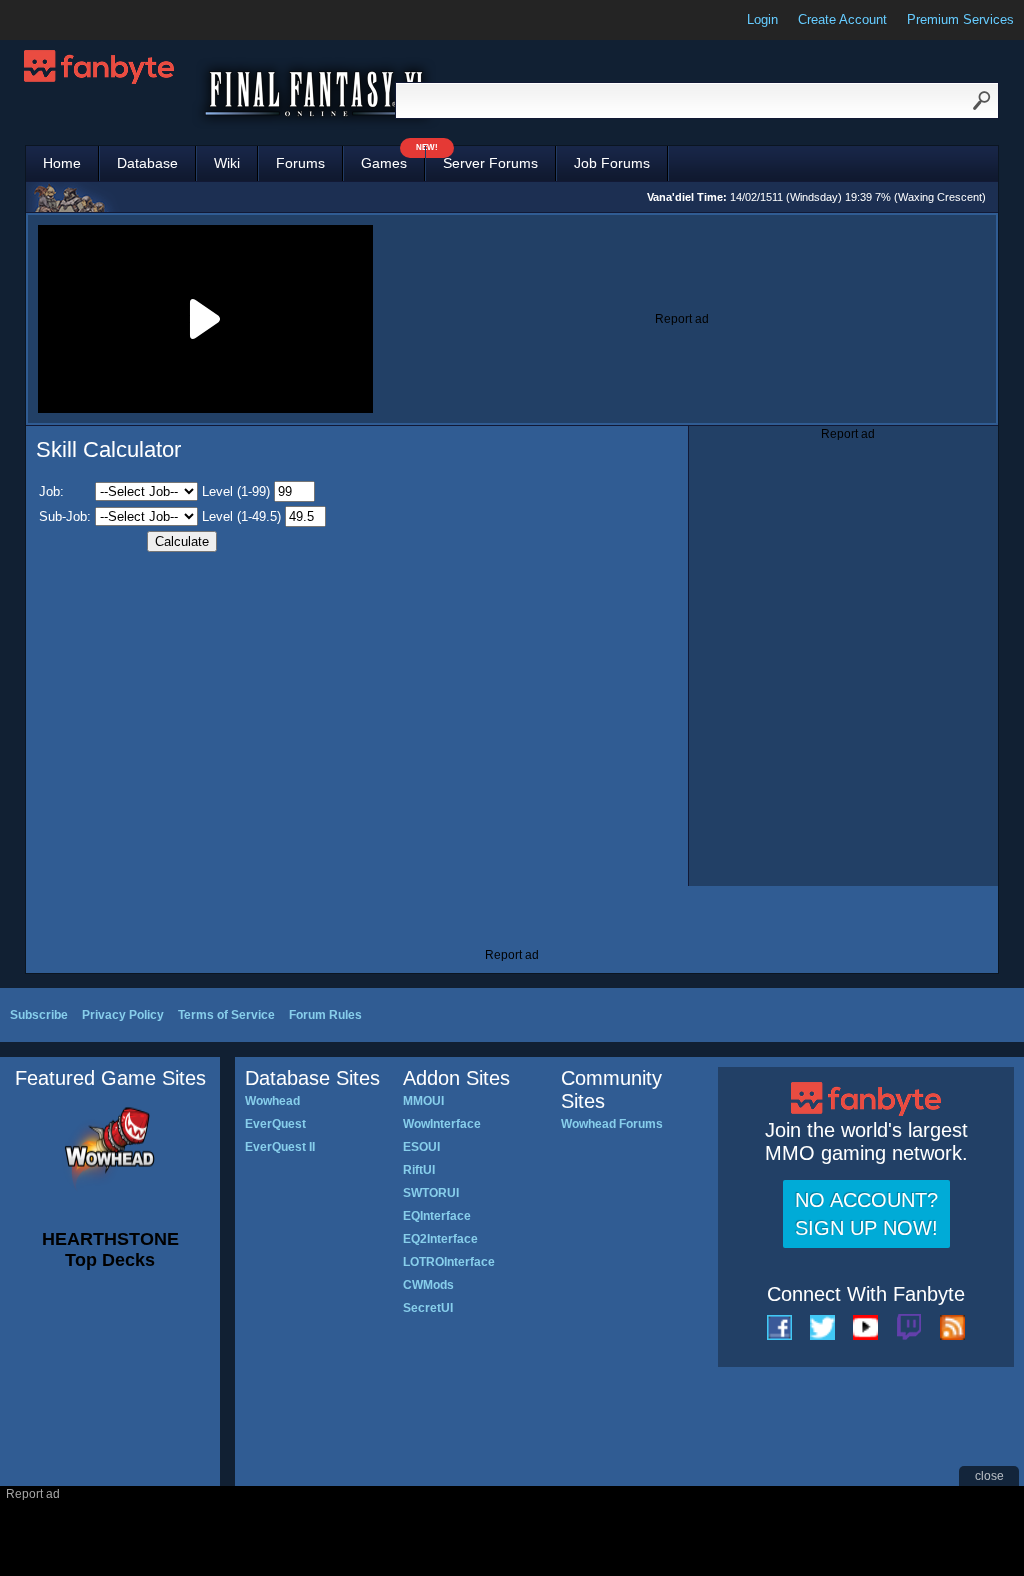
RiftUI (419, 1170)
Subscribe (39, 1015)
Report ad (682, 319)
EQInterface (437, 1216)
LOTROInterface (449, 1262)
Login (762, 19)
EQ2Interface (440, 1239)
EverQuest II (280, 1147)
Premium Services (960, 19)
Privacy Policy (123, 1015)
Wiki (227, 163)
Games (393, 158)
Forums (300, 163)
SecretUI (428, 1308)
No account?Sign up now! (866, 1214)
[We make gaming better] (64, 20)
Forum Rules (325, 1015)
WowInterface (442, 1124)
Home (62, 163)
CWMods (428, 1285)
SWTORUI (431, 1193)
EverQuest (275, 1124)
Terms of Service (226, 1015)
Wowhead (272, 1101)
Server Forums (490, 163)
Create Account (842, 19)
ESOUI (421, 1147)
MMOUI (423, 1101)
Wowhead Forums (612, 1124)
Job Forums (612, 163)
